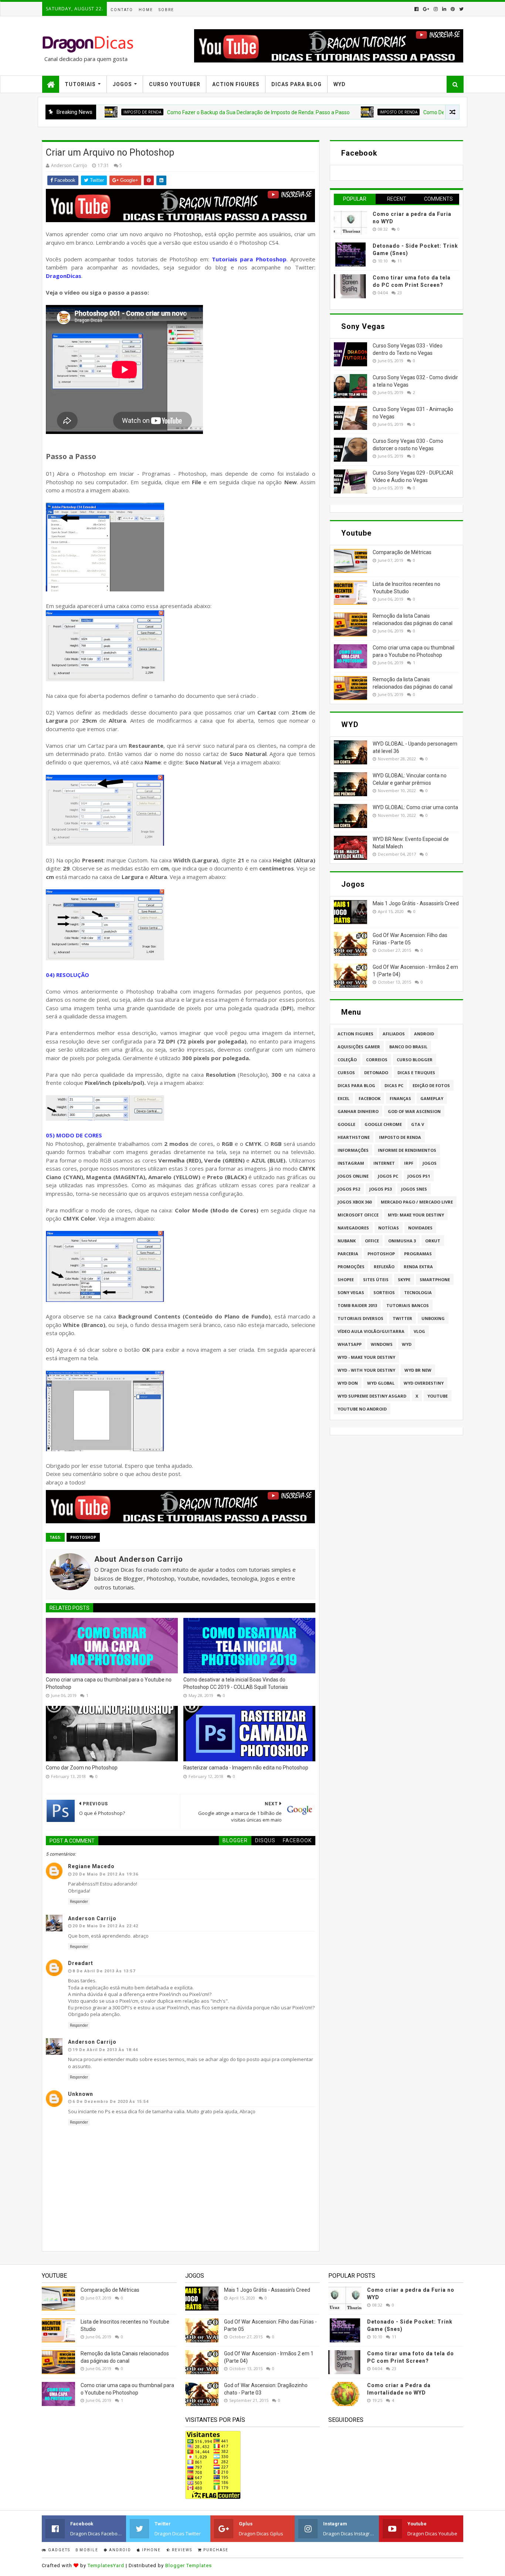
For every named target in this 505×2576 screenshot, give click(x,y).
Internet (384, 1163)
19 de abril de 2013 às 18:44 (105, 2050)
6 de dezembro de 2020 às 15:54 (111, 2102)
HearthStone (354, 1137)
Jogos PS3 (381, 1189)
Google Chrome (383, 1124)
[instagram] (436, 9)
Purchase (215, 2550)
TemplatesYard (106, 2565)
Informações (353, 1150)
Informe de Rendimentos (407, 1150)
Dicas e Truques (416, 1073)
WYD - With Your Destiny (366, 1370)
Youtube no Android (362, 1409)
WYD (340, 84)
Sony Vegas (351, 1292)
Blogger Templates (189, 2565)
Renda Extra (418, 1267)
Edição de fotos (431, 1085)
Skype (404, 1279)
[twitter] (461, 9)
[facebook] (416, 9)
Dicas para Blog (356, 1085)
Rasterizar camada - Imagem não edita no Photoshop (246, 1768)
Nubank (347, 1241)
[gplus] (426, 9)
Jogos (122, 84)
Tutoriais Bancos (408, 1305)
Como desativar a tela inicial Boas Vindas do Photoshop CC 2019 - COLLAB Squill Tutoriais (236, 1683)
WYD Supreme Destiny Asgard (372, 1396)
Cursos (346, 1073)
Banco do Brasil (408, 1047)
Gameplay (432, 1098)
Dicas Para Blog (296, 84)
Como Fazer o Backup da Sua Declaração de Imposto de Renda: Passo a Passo (198, 112)
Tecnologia (418, 1292)
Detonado (376, 1073)
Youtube (438, 1396)
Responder (79, 1901)
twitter (402, 1318)
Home (146, 10)
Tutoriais (80, 84)
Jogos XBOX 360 (355, 1202)
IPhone (151, 2550)
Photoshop (83, 1537)
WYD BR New (418, 1370)
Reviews (181, 2550)
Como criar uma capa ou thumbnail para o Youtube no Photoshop (109, 1683)
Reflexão (384, 1267)
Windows (382, 1344)
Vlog (419, 1331)
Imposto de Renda (338, 112)
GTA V (418, 1124)
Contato (122, 10)
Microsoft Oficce (358, 1215)
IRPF (409, 1163)
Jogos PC (388, 1176)
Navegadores (353, 1228)
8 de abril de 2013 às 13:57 (104, 1971)
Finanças (400, 1098)
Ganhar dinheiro (358, 1111)
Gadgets (58, 2550)
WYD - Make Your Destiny (366, 1357)
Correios (377, 1060)
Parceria (348, 1254)
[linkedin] (444, 9)
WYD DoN (348, 1383)
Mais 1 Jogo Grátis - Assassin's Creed (416, 903)
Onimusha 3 (402, 1241)
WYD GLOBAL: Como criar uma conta (415, 807)
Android (424, 1034)
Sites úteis (376, 1279)
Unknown (81, 2094)
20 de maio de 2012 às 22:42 (105, 1926)
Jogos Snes (414, 1189)
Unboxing (433, 1318)
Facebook (370, 1098)
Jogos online (353, 1176)
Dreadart (81, 1963)
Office (372, 1241)
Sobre (166, 10)
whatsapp (350, 1344)
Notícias (389, 1228)
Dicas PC (394, 1085)
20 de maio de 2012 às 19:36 (105, 1874)
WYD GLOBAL (381, 1383)
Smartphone (435, 1279)
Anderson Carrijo (92, 1918)
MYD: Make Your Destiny (416, 1215)
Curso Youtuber (175, 84)
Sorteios (384, 1292)
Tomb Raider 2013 (357, 1305)
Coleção (347, 1060)
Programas (418, 1254)
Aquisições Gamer (359, 1047)
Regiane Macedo (91, 1866)
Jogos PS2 (349, 1189)
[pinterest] (453, 9)
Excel (343, 1098)
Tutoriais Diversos (360, 1318)
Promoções (351, 1267)
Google (346, 1124)
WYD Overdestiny (424, 1383)
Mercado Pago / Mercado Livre (417, 1202)
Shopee (346, 1279)
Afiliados (394, 1034)
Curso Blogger (415, 1060)
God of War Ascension (414, 1111)
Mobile (88, 2550)
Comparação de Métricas (402, 552)
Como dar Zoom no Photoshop (82, 1768)
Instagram (351, 1163)
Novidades (420, 1228)
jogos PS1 (419, 1176)
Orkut (433, 1241)
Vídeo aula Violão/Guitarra (371, 1331)
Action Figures (236, 84)
